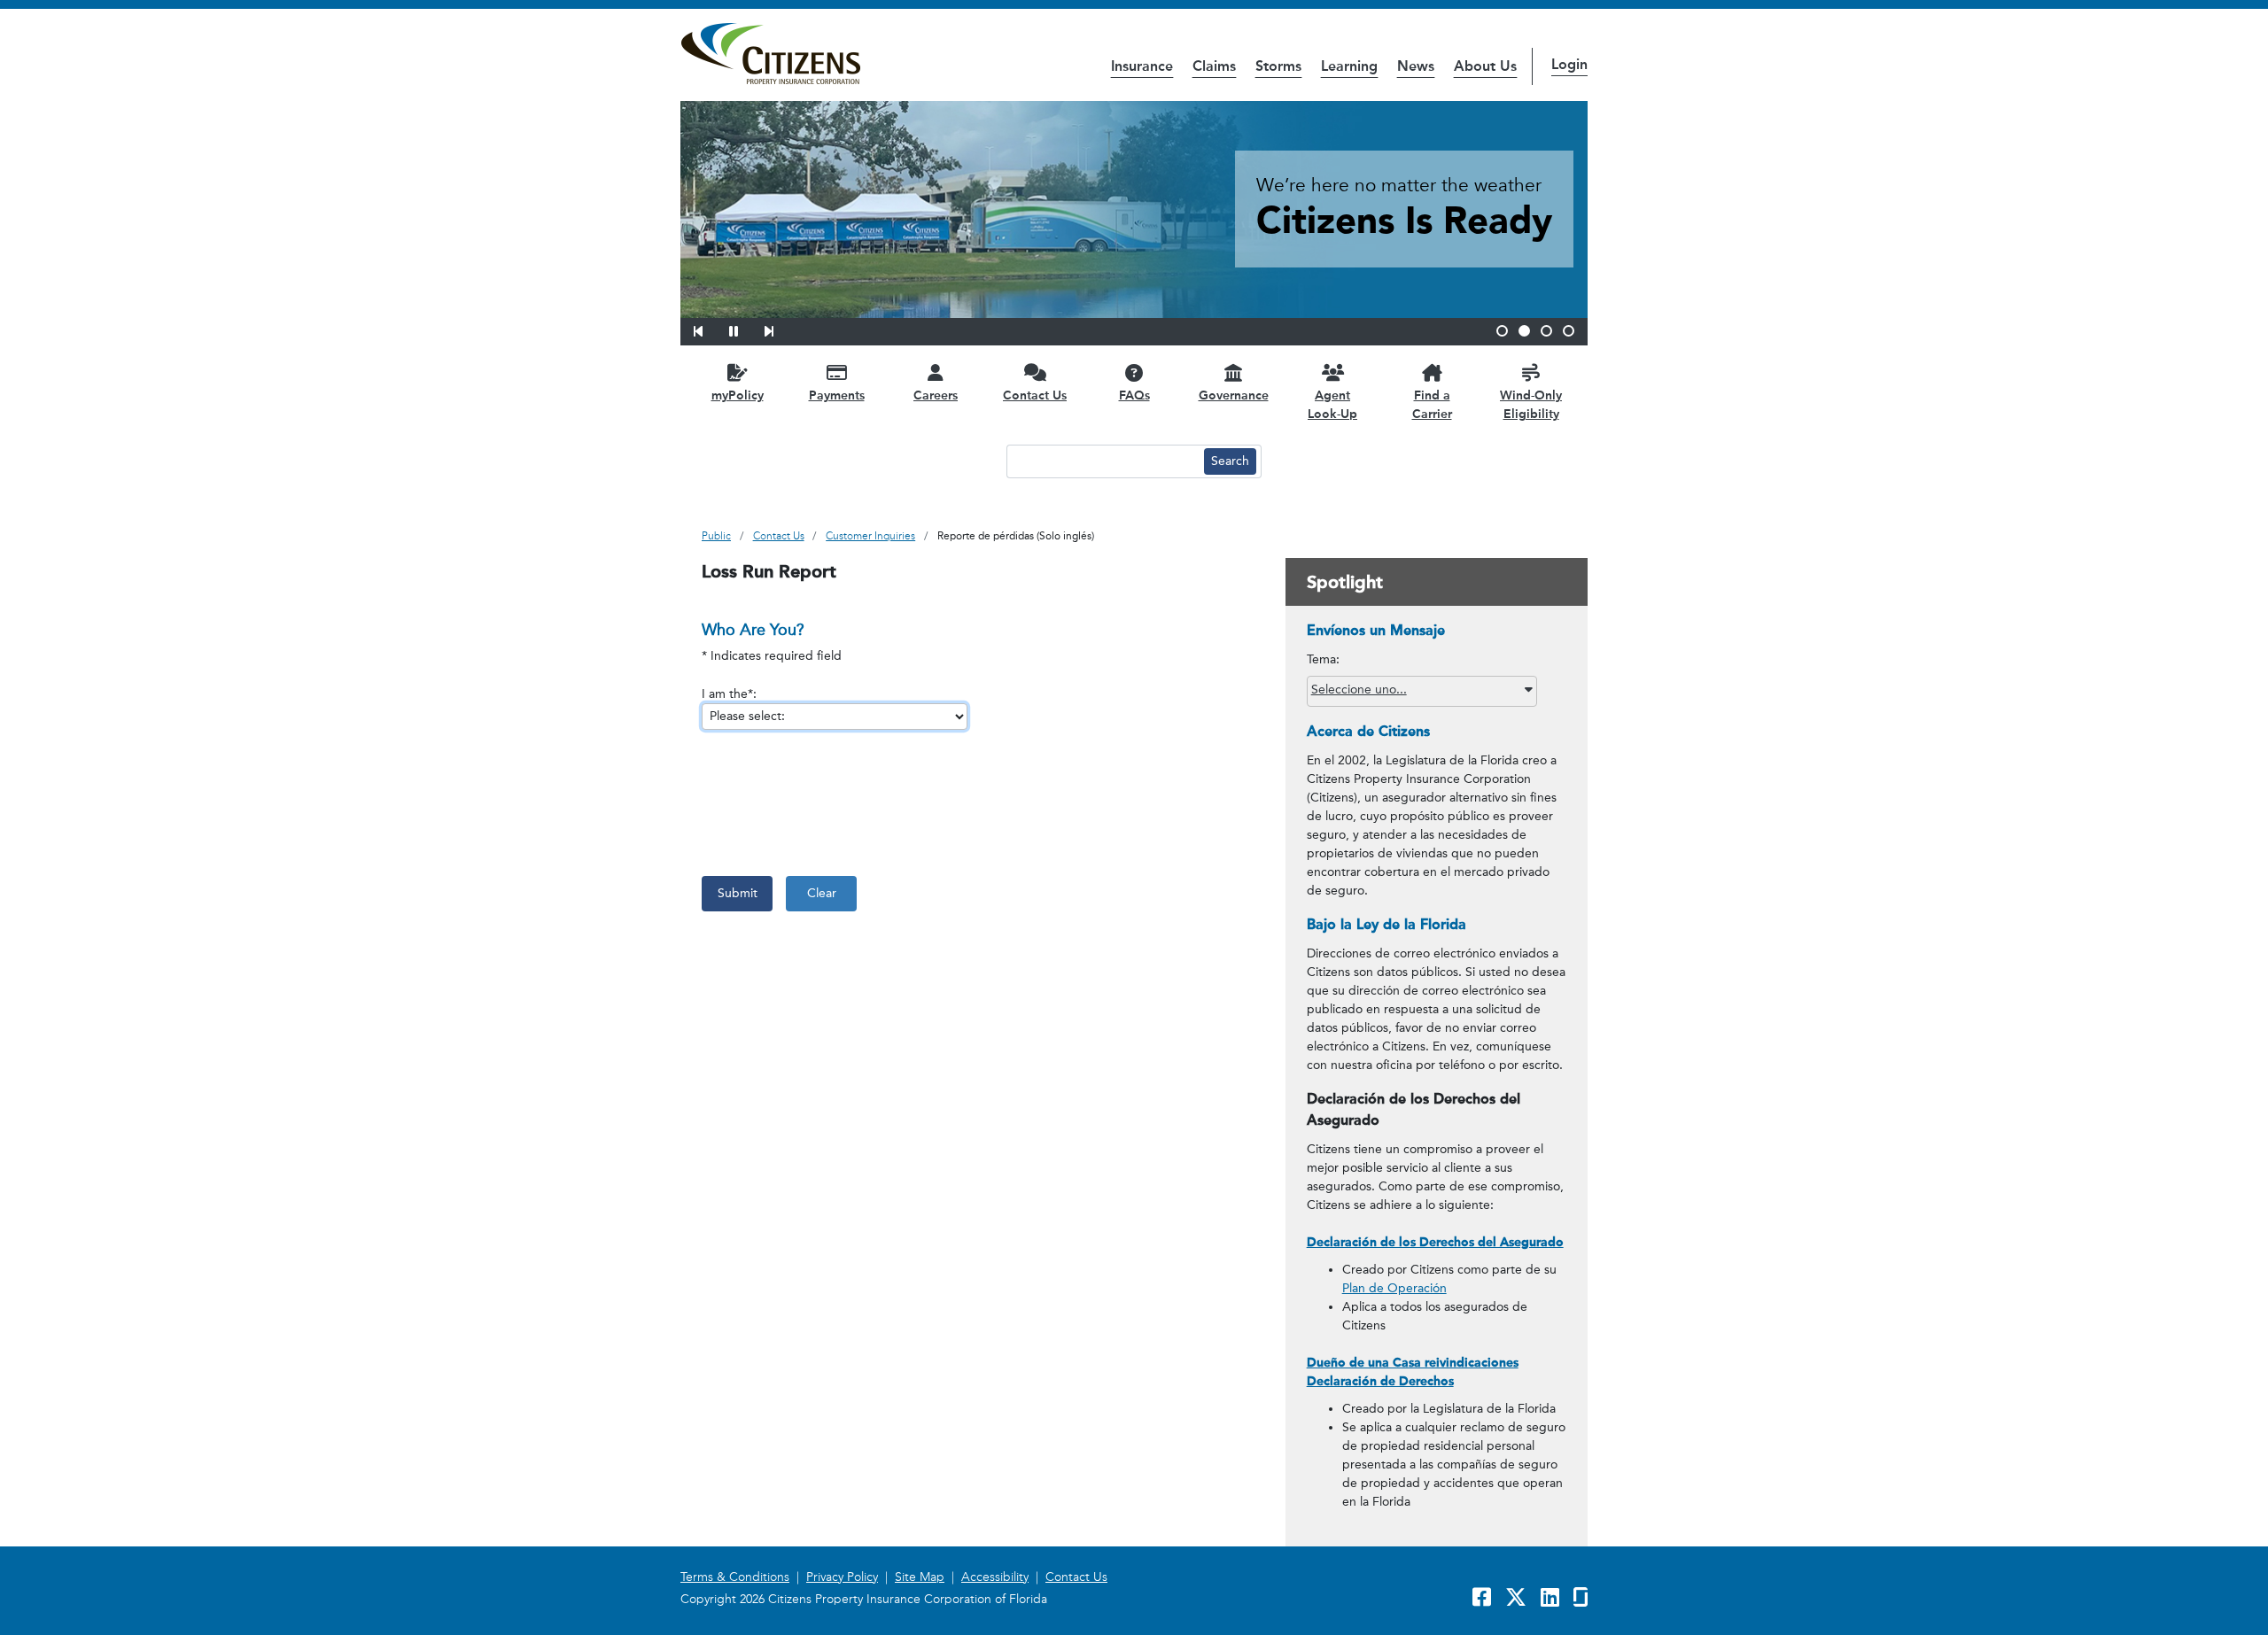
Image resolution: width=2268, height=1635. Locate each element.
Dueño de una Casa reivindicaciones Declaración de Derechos (1413, 1372)
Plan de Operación (1394, 1288)
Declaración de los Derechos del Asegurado (1435, 1242)
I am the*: (729, 694)
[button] (710, 329)
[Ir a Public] (770, 54)
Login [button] (1569, 64)
